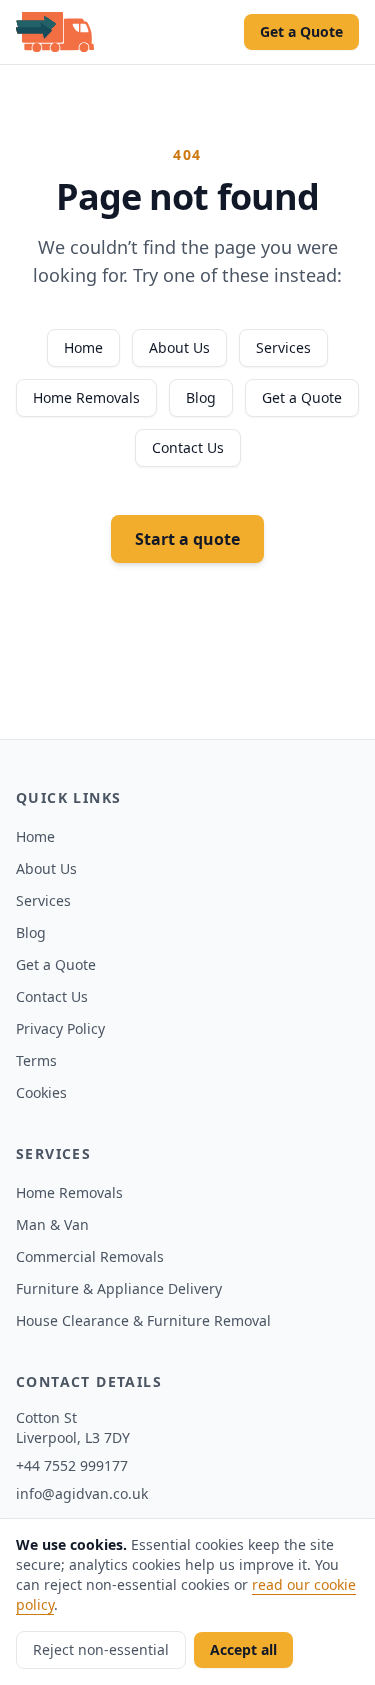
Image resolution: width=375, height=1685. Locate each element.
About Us (179, 347)
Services (283, 347)
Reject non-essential (101, 1649)
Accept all (243, 1649)
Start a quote (187, 539)
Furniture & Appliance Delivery (119, 1288)
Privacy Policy (60, 1028)
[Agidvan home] (55, 32)
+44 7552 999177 (72, 1465)
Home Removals (86, 397)
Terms (36, 1060)
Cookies (41, 1092)
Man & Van (52, 1224)
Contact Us (188, 447)
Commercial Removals (90, 1256)
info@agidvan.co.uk (82, 1493)
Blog (201, 397)
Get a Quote (301, 31)
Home (83, 347)
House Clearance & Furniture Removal (143, 1320)
